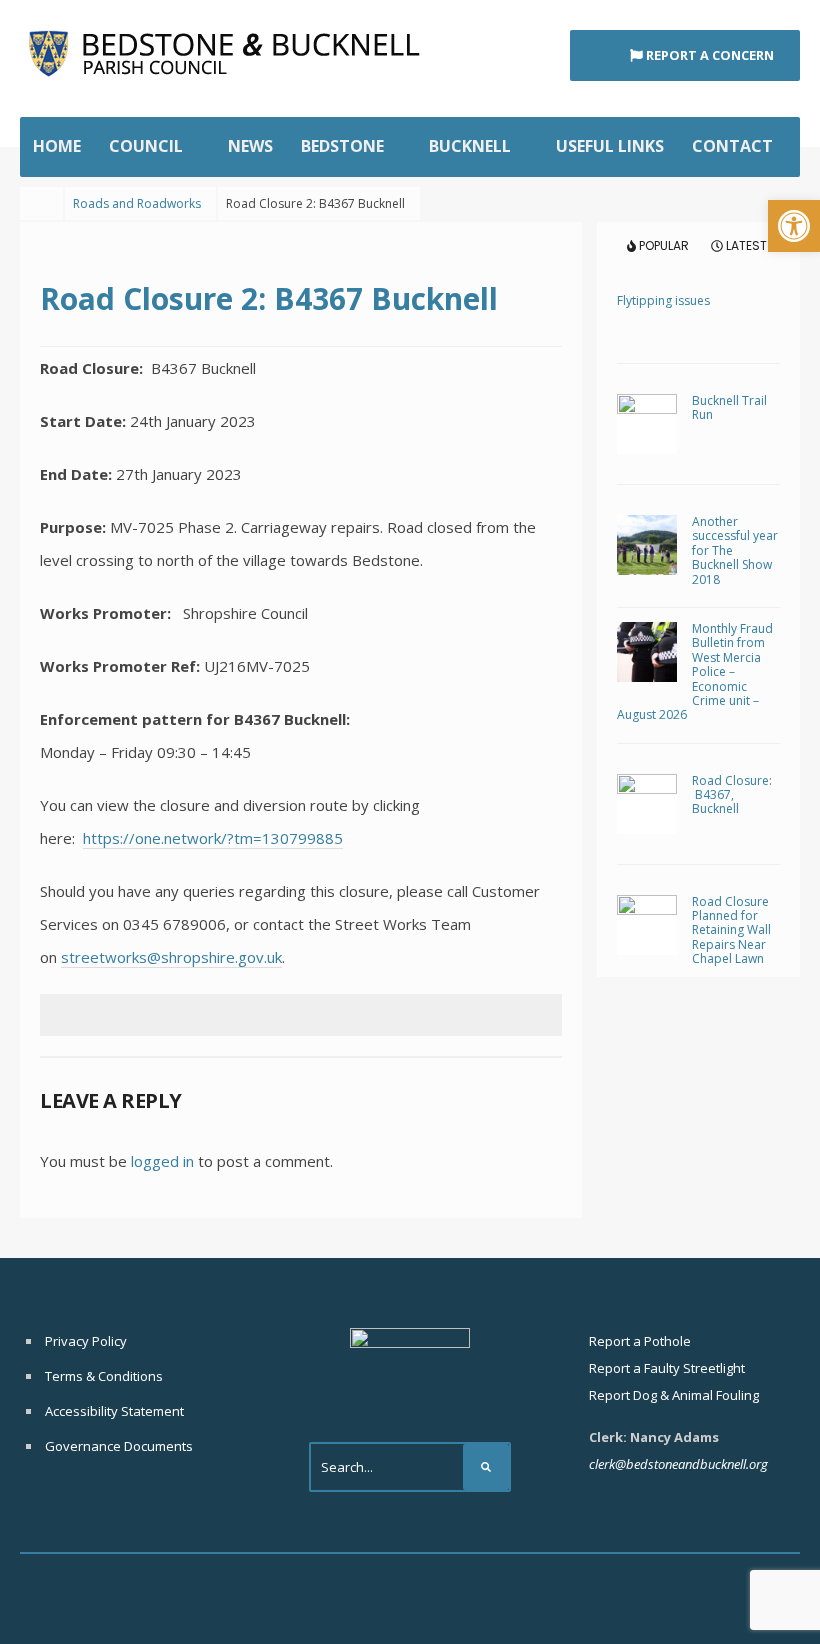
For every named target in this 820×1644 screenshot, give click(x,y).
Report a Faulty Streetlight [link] (667, 1368)
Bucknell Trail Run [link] (729, 407)
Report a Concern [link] (708, 55)
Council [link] (146, 146)
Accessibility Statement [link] (114, 1411)
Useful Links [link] (610, 146)
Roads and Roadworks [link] (137, 203)
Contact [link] (732, 146)
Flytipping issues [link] (663, 300)
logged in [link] (162, 1161)
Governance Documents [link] (119, 1446)
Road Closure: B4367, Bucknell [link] (732, 795)
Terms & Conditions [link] (104, 1376)
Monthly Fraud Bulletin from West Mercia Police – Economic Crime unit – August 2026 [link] (695, 671)
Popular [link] (662, 245)
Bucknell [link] (470, 146)
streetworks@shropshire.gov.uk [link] (171, 957)
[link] (794, 226)
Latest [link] (745, 245)
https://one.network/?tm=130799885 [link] (213, 838)
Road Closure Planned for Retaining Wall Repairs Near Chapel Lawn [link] (731, 930)
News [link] (250, 146)
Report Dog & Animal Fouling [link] (674, 1395)
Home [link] (57, 146)
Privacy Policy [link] (86, 1341)
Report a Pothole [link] (640, 1341)
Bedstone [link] (342, 146)
